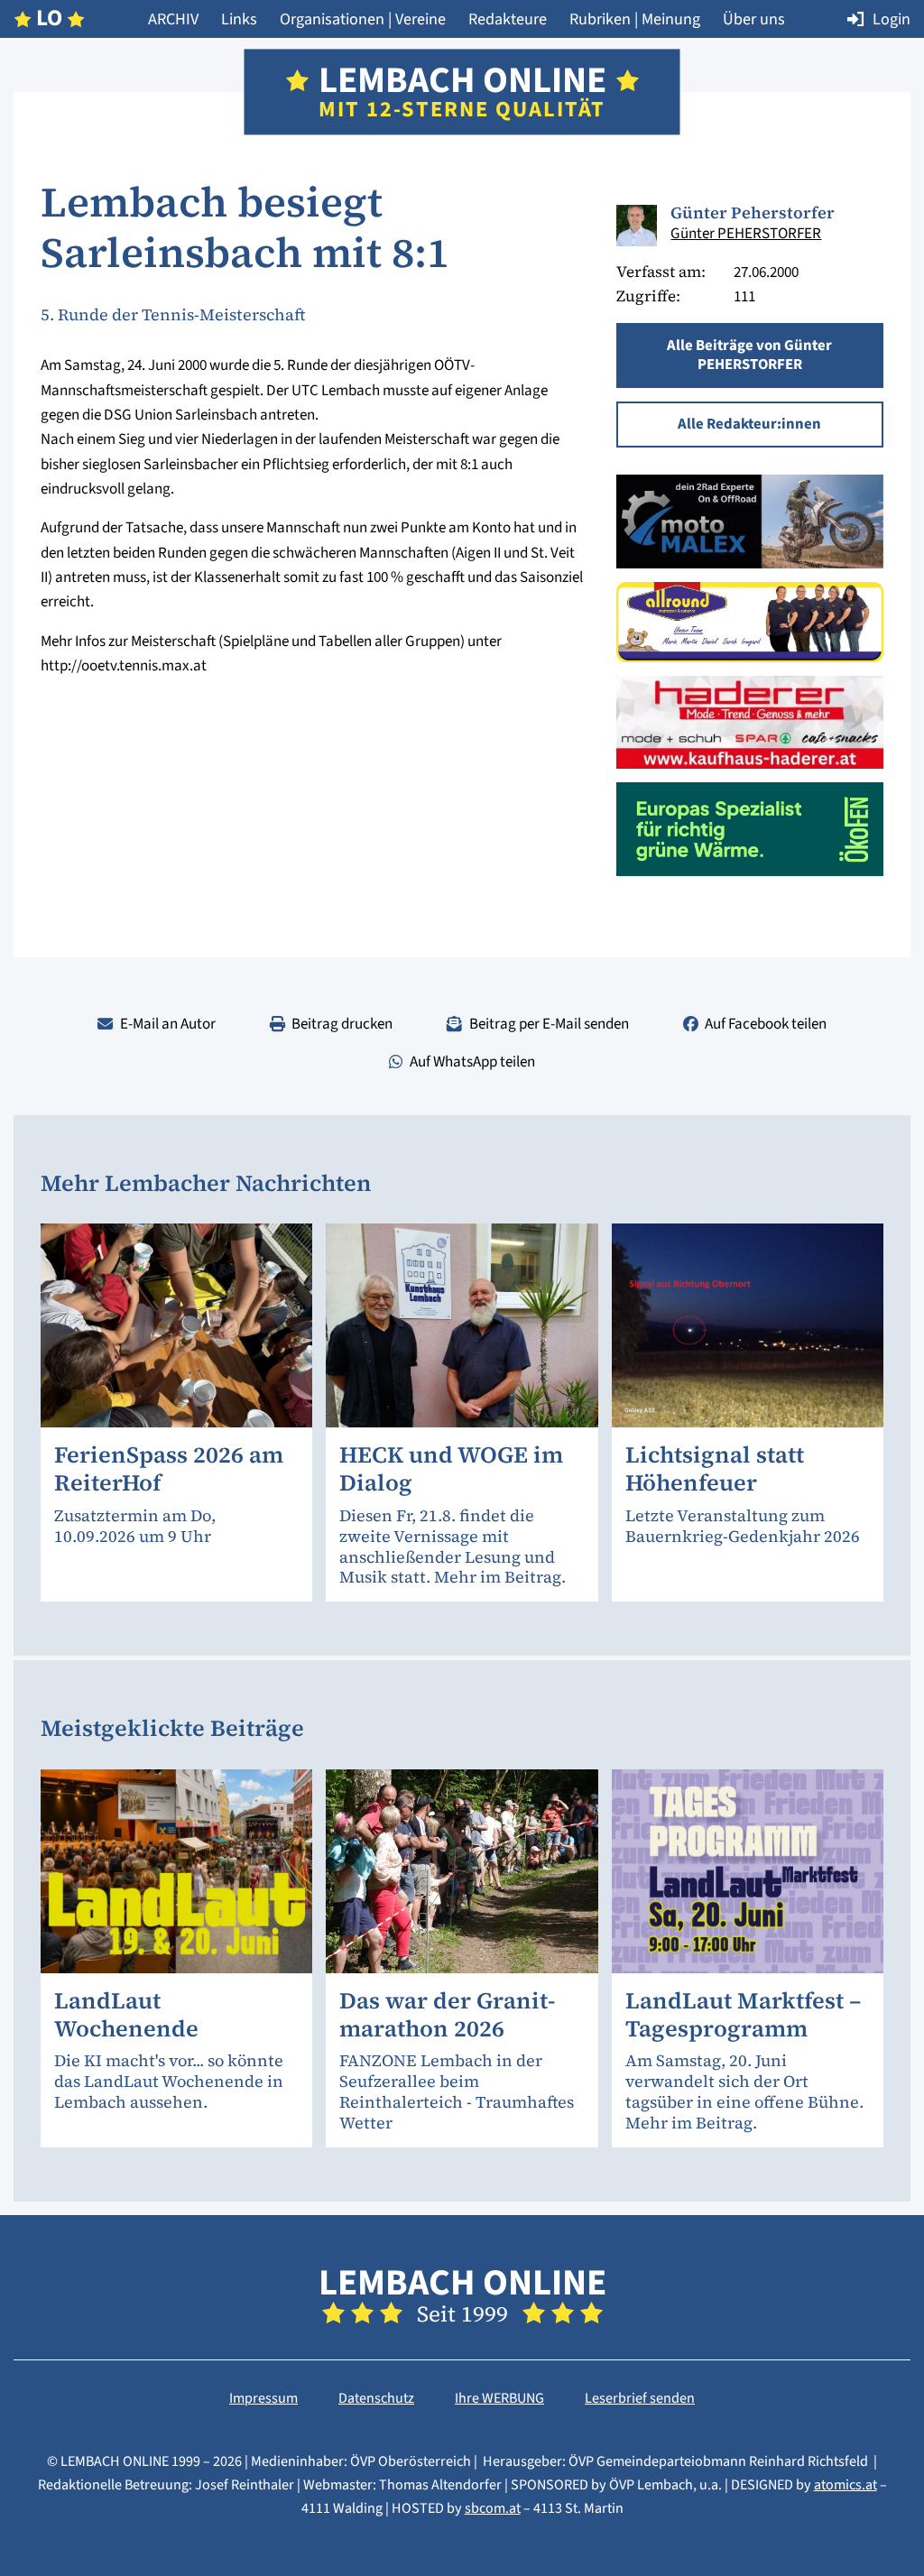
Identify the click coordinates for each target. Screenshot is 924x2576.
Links (239, 19)
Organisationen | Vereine (363, 19)
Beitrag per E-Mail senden (549, 1024)
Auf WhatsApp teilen (472, 1062)
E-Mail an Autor (168, 1024)
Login (892, 19)
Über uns (754, 19)
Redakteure (508, 19)
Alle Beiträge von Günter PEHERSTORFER (749, 355)
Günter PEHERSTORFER (746, 233)
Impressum (263, 2398)
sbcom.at (493, 2508)
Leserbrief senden (640, 2398)
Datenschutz (376, 2398)
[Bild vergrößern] (637, 226)
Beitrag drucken (342, 1024)
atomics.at (845, 2485)
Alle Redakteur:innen (749, 424)
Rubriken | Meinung (635, 19)
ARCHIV (173, 19)
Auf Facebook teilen (766, 1024)
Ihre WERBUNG (499, 2398)
